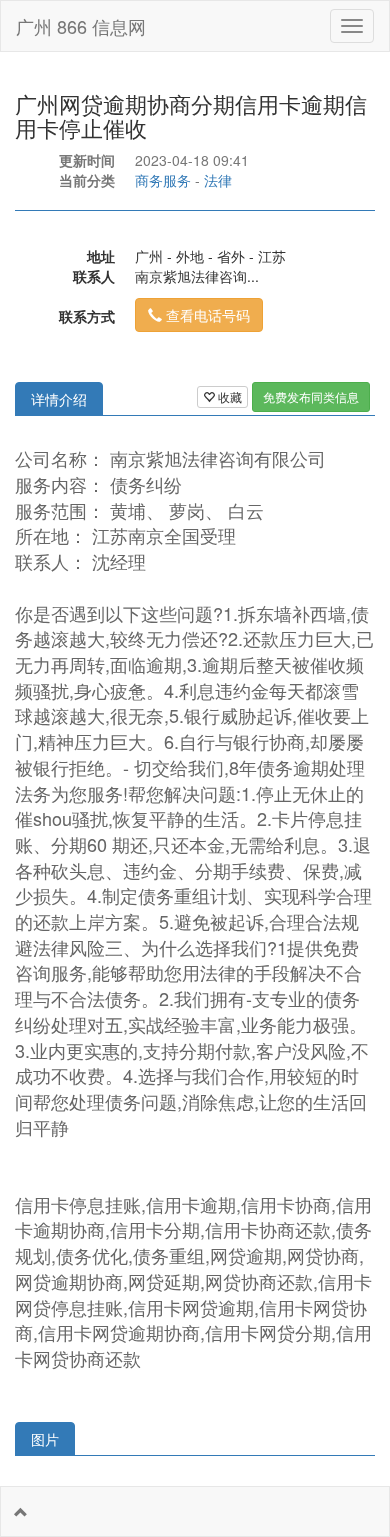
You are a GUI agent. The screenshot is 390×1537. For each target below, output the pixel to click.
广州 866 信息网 (81, 26)
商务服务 (163, 180)
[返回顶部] (21, 1512)
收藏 (228, 396)
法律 (218, 180)
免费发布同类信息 (311, 396)
